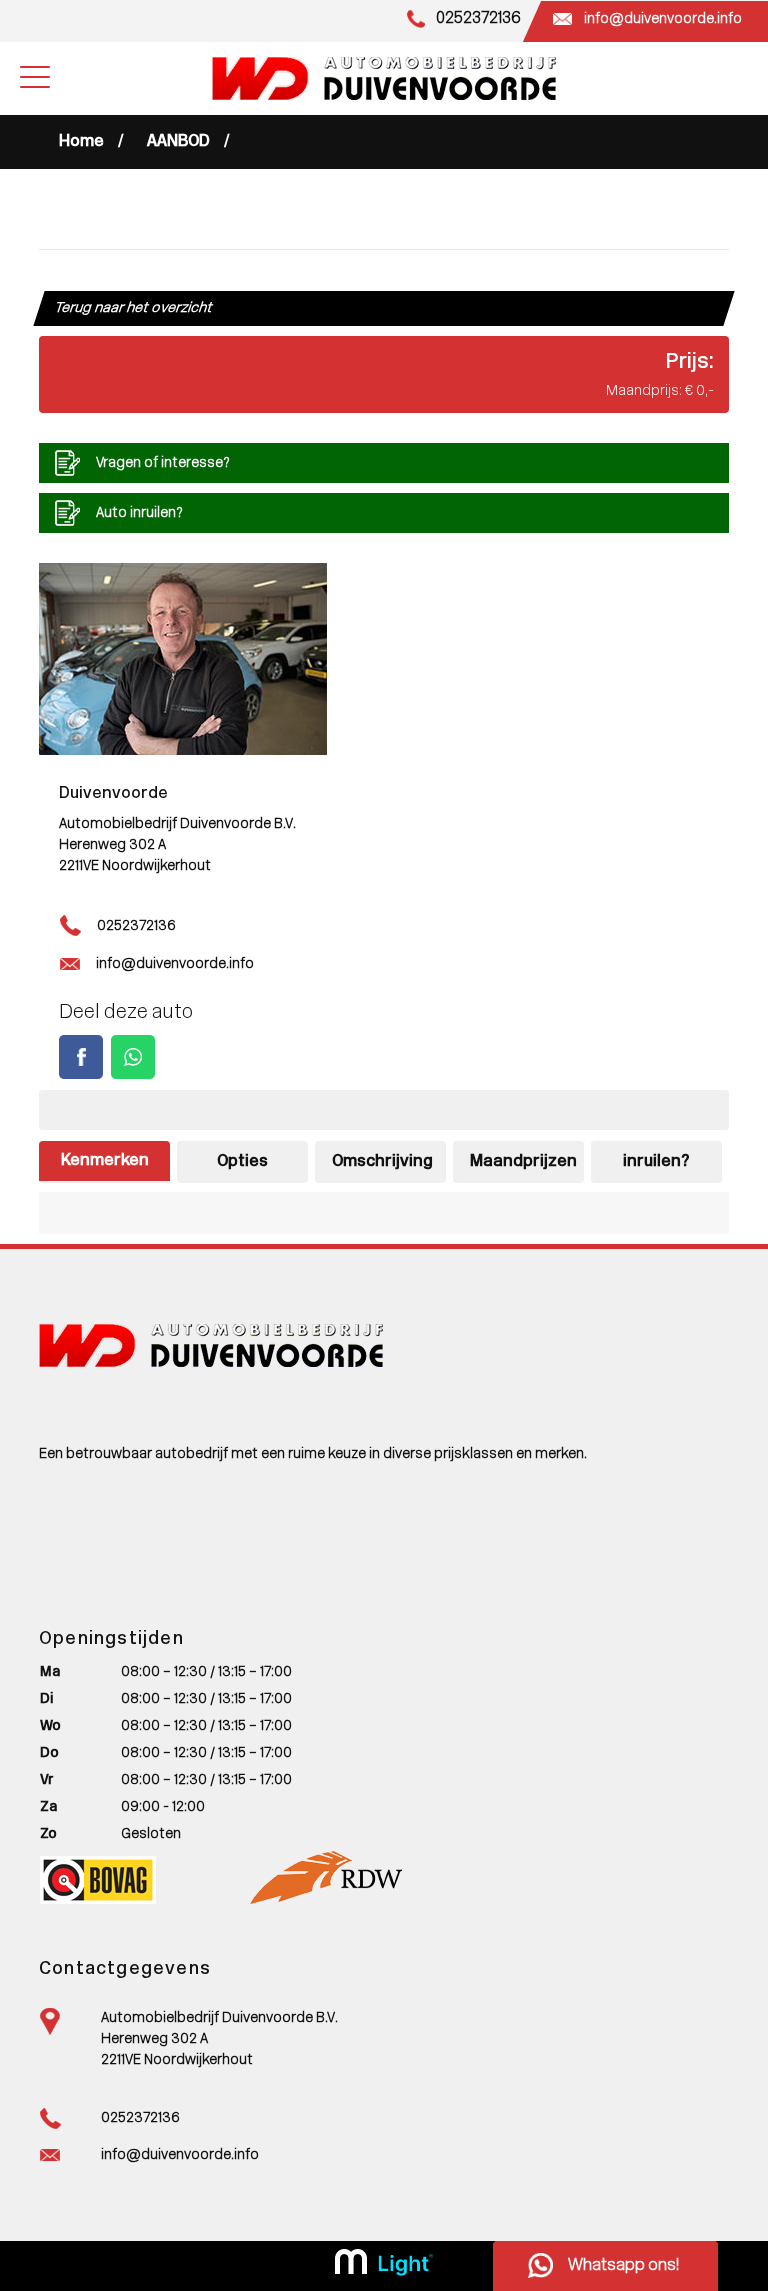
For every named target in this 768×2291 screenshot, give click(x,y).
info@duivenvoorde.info (175, 964)
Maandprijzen (523, 1162)
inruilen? (656, 1162)
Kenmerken (105, 1161)
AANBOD (178, 142)
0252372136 (136, 926)
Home (81, 142)
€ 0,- (699, 391)
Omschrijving (382, 1162)
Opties (242, 1162)
